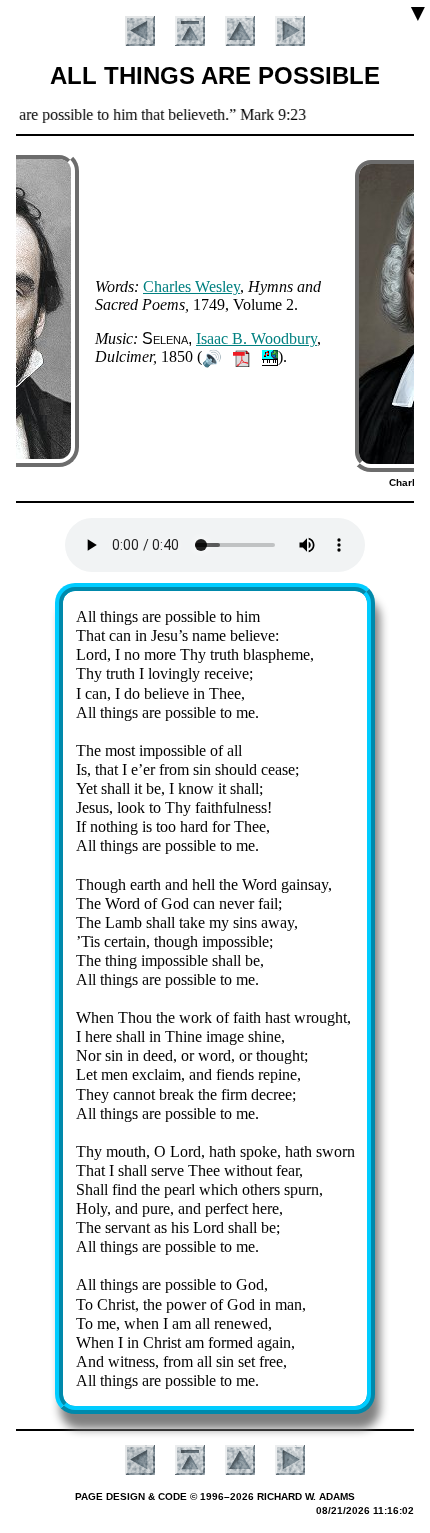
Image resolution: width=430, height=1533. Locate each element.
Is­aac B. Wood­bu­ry (256, 338)
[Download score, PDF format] (241, 356)
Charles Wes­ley (191, 286)
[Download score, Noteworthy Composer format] (270, 356)
